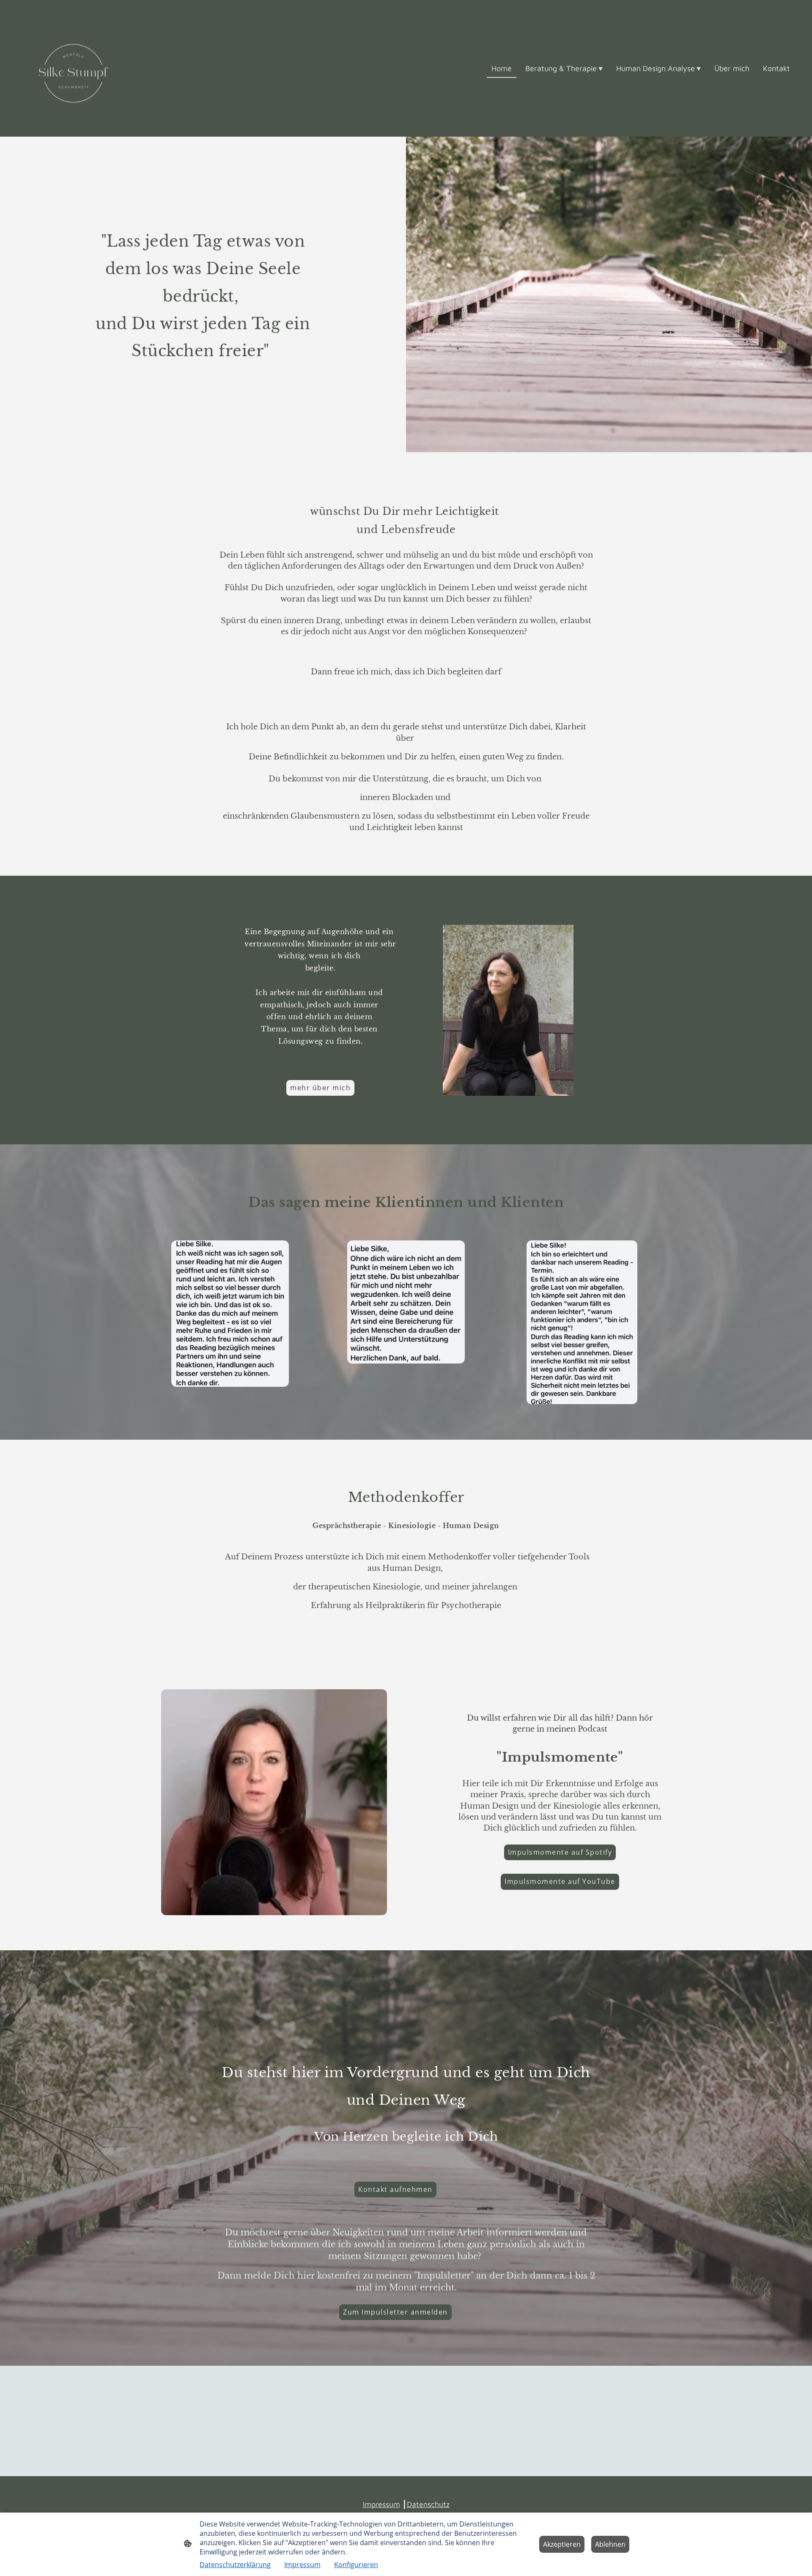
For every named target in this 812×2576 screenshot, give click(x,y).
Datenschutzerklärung (235, 2565)
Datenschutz (428, 2504)
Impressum (381, 2504)
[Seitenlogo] (73, 68)
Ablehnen (610, 2544)
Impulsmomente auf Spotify (560, 1852)
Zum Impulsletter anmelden (395, 2312)
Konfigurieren (356, 2565)
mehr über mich (320, 1088)
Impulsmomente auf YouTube (560, 1881)
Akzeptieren (562, 2544)
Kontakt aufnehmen (395, 2189)
